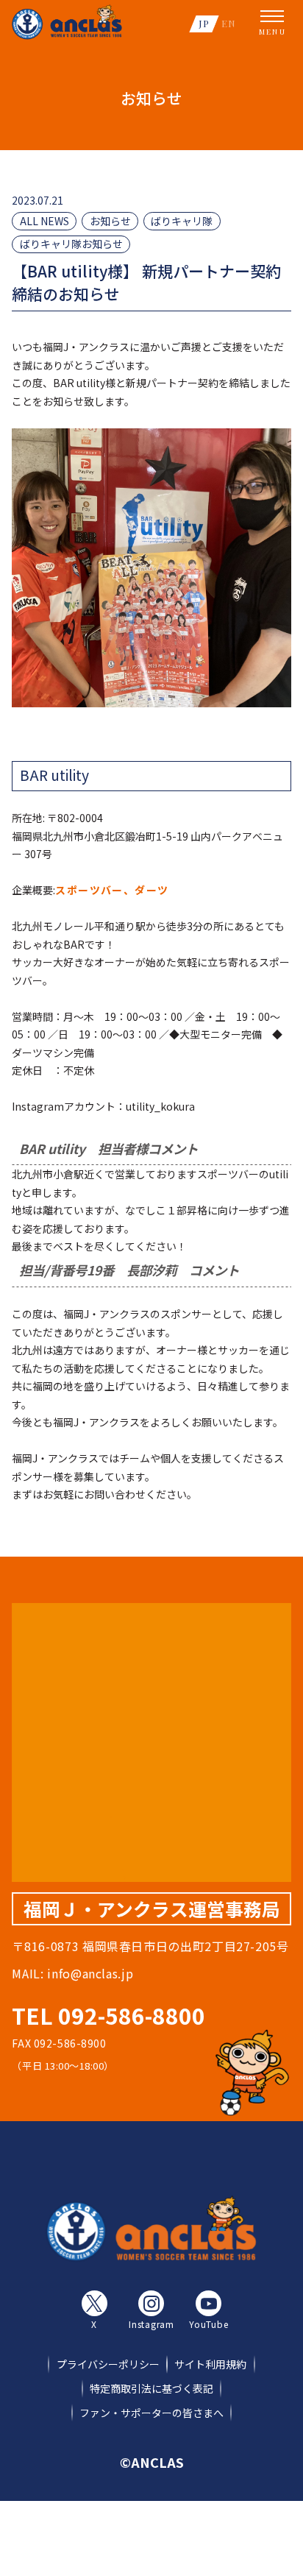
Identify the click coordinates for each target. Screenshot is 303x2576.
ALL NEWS (44, 221)
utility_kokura (160, 1106)
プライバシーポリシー (108, 2364)
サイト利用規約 (210, 2364)
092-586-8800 (132, 2015)
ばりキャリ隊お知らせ (71, 244)
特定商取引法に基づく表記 (151, 2388)
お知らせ (110, 221)
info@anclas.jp (90, 1973)
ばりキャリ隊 (182, 221)
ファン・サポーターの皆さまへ (151, 2413)
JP (204, 23)
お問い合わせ (115, 1494)
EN (229, 23)
